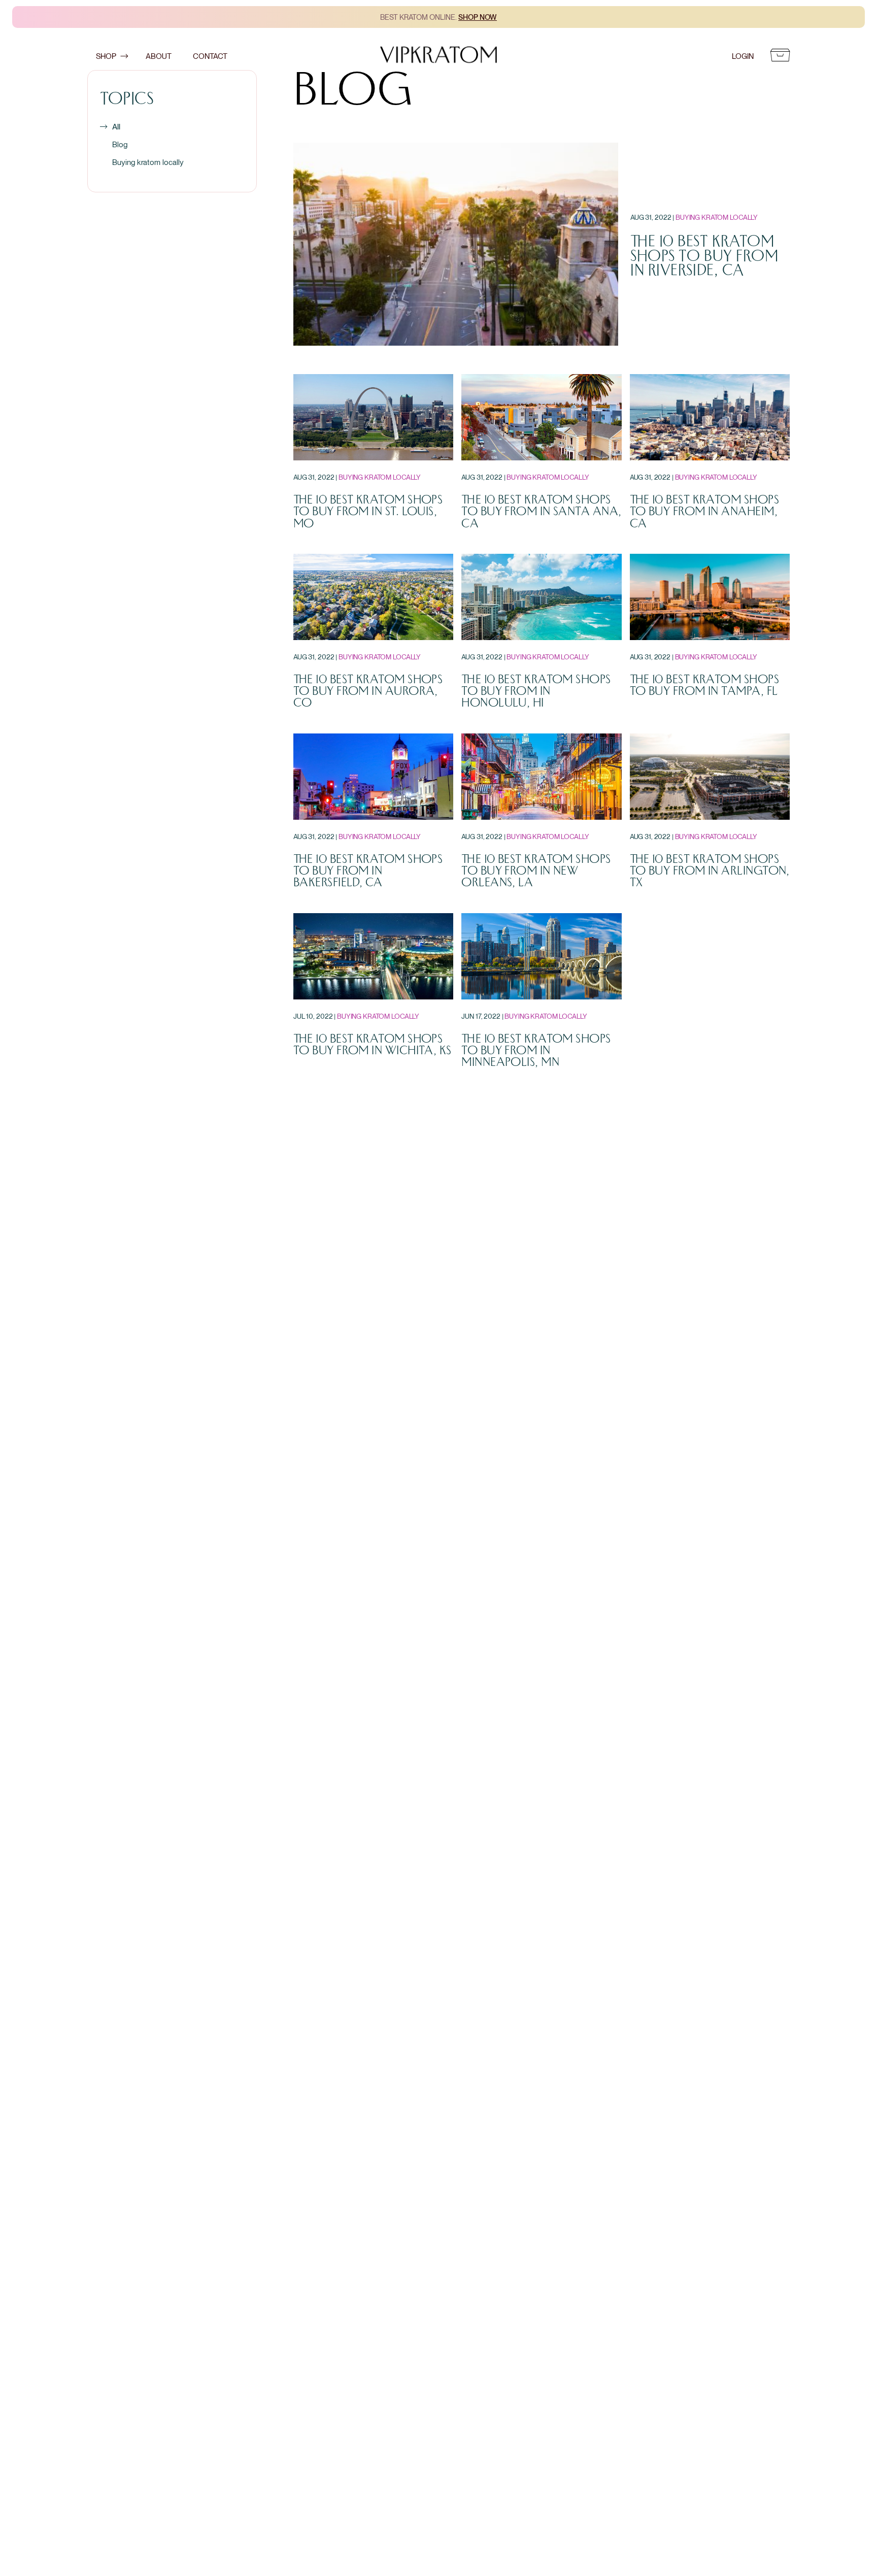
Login (743, 56)
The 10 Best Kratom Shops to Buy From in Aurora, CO (368, 691)
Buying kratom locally (148, 162)
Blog (120, 144)
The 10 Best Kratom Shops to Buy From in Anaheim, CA (704, 512)
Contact (210, 56)
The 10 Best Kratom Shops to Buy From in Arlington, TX (710, 871)
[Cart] (780, 56)
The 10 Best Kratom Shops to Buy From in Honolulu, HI (536, 691)
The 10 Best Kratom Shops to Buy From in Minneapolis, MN (536, 1051)
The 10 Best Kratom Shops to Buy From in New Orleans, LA (536, 871)
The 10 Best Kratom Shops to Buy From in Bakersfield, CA (368, 871)
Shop (106, 56)
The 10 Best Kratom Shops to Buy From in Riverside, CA (704, 256)
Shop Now (478, 17)
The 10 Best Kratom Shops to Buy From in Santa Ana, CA (541, 512)
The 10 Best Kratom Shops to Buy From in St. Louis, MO (368, 512)
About (159, 56)
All (116, 127)
